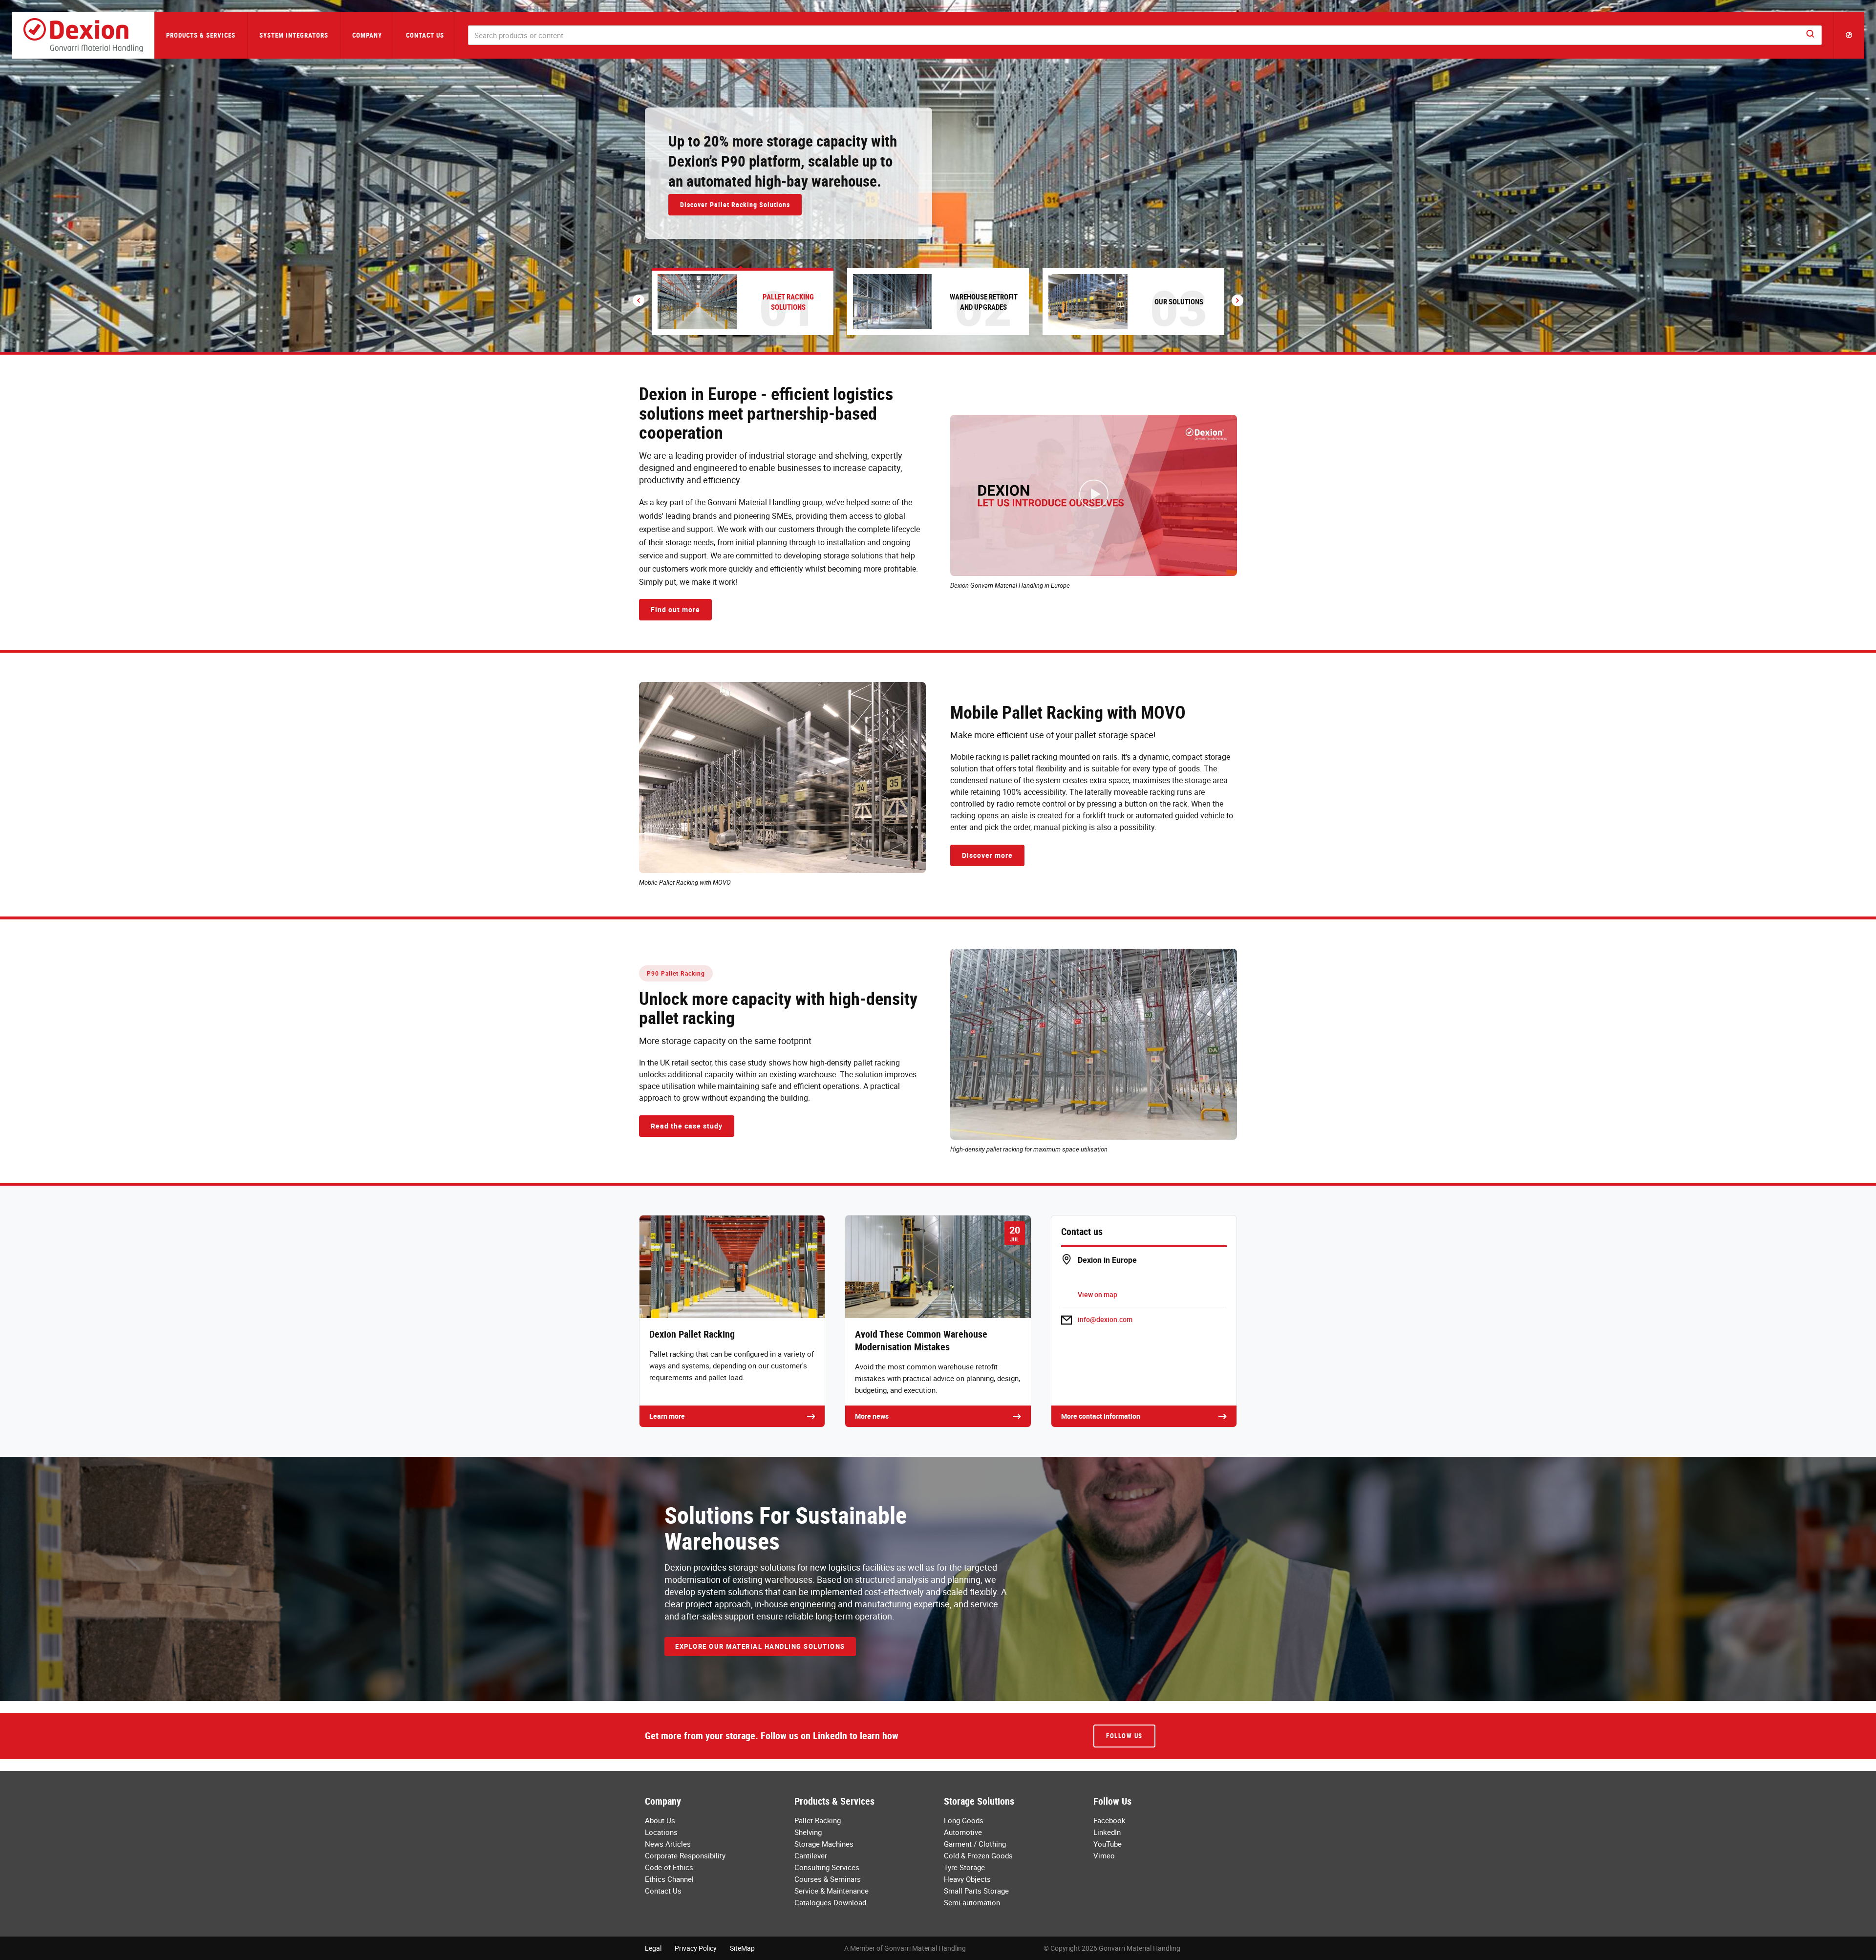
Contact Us (425, 35)
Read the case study (687, 1126)
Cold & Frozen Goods (978, 1855)
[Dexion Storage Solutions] (83, 35)
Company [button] (367, 35)
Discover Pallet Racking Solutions (735, 204)
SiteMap (742, 1948)
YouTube (1108, 1844)
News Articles (668, 1844)
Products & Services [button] (201, 35)
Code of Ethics (669, 1867)
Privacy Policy (696, 1948)
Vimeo (1104, 1855)
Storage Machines (824, 1844)
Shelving (808, 1832)
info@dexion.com (1105, 1319)
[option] (938, 176)
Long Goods (964, 1820)
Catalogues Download (830, 1902)
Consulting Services (827, 1867)
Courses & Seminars (828, 1879)
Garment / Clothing (975, 1844)
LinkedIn (1107, 1832)
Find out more (675, 609)
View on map (1098, 1294)
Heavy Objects (967, 1879)
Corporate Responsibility (685, 1855)
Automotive (963, 1832)
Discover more (987, 855)
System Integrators (294, 35)
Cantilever (811, 1855)
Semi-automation (972, 1902)
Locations (661, 1832)
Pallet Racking (818, 1820)
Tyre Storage (964, 1867)
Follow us (1124, 1736)
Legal (653, 1948)
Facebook (1109, 1820)
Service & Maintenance (831, 1891)
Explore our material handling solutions (760, 1646)
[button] (1849, 35)
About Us (660, 1820)
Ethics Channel (669, 1879)
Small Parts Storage (976, 1891)
